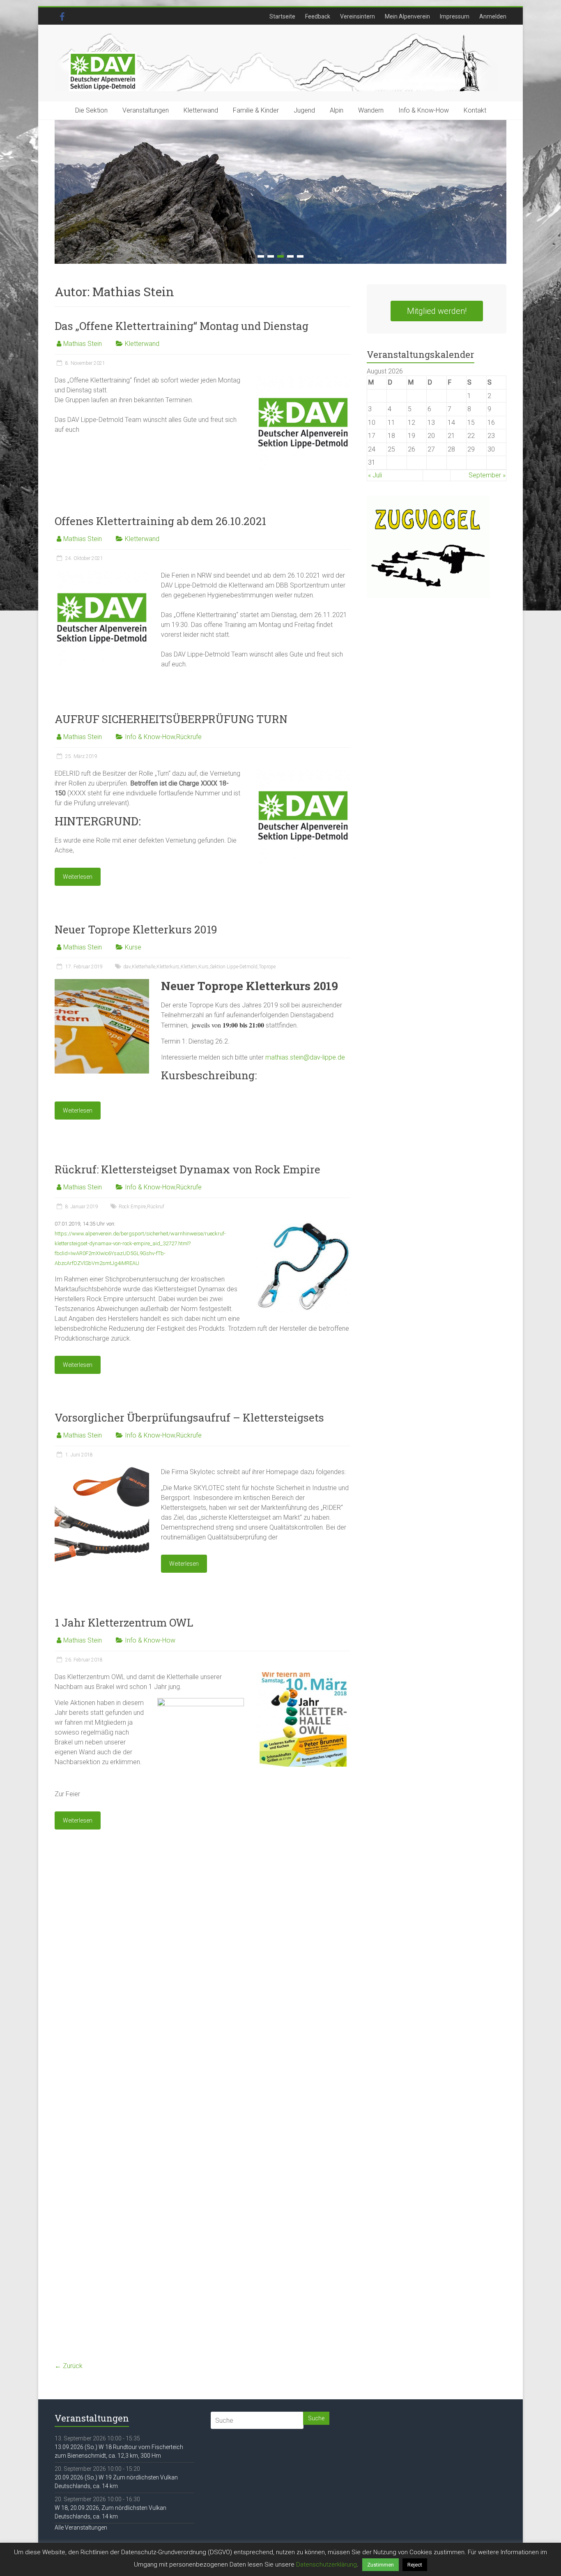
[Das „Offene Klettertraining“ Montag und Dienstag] (303, 379)
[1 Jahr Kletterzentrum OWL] (303, 1676)
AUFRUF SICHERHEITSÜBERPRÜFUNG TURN (171, 719)
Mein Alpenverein (407, 16)
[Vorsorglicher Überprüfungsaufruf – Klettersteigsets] (102, 1471)
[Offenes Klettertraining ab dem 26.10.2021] (102, 575)
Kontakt (475, 110)
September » (487, 475)
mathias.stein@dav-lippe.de (305, 1057)
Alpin (337, 110)
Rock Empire (132, 1207)
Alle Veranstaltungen (81, 2528)
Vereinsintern (358, 16)
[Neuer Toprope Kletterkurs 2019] (102, 983)
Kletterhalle (144, 967)
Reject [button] (415, 2565)
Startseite (282, 16)
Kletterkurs (168, 967)
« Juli (375, 475)
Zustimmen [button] (381, 2565)
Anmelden (493, 16)
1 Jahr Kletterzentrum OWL (124, 1622)
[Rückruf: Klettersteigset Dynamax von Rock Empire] (303, 1223)
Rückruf (156, 1207)
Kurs (203, 967)
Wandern (371, 110)
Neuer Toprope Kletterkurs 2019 (136, 929)
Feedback (318, 16)
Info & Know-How (424, 110)
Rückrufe (189, 737)
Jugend (304, 110)
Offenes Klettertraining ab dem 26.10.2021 (160, 521)
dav (127, 967)
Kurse (133, 947)
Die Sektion (91, 110)
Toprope (267, 967)
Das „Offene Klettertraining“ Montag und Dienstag (182, 326)
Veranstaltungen (146, 110)
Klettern (189, 967)
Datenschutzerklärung (326, 2564)
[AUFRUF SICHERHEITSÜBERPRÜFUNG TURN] (303, 773)
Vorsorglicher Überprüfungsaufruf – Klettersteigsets (189, 1417)
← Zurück (69, 2366)
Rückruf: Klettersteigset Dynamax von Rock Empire (187, 1169)
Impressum (455, 16)
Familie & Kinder (256, 110)
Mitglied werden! (437, 311)
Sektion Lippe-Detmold (234, 967)
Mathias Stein (83, 344)
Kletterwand (201, 110)
